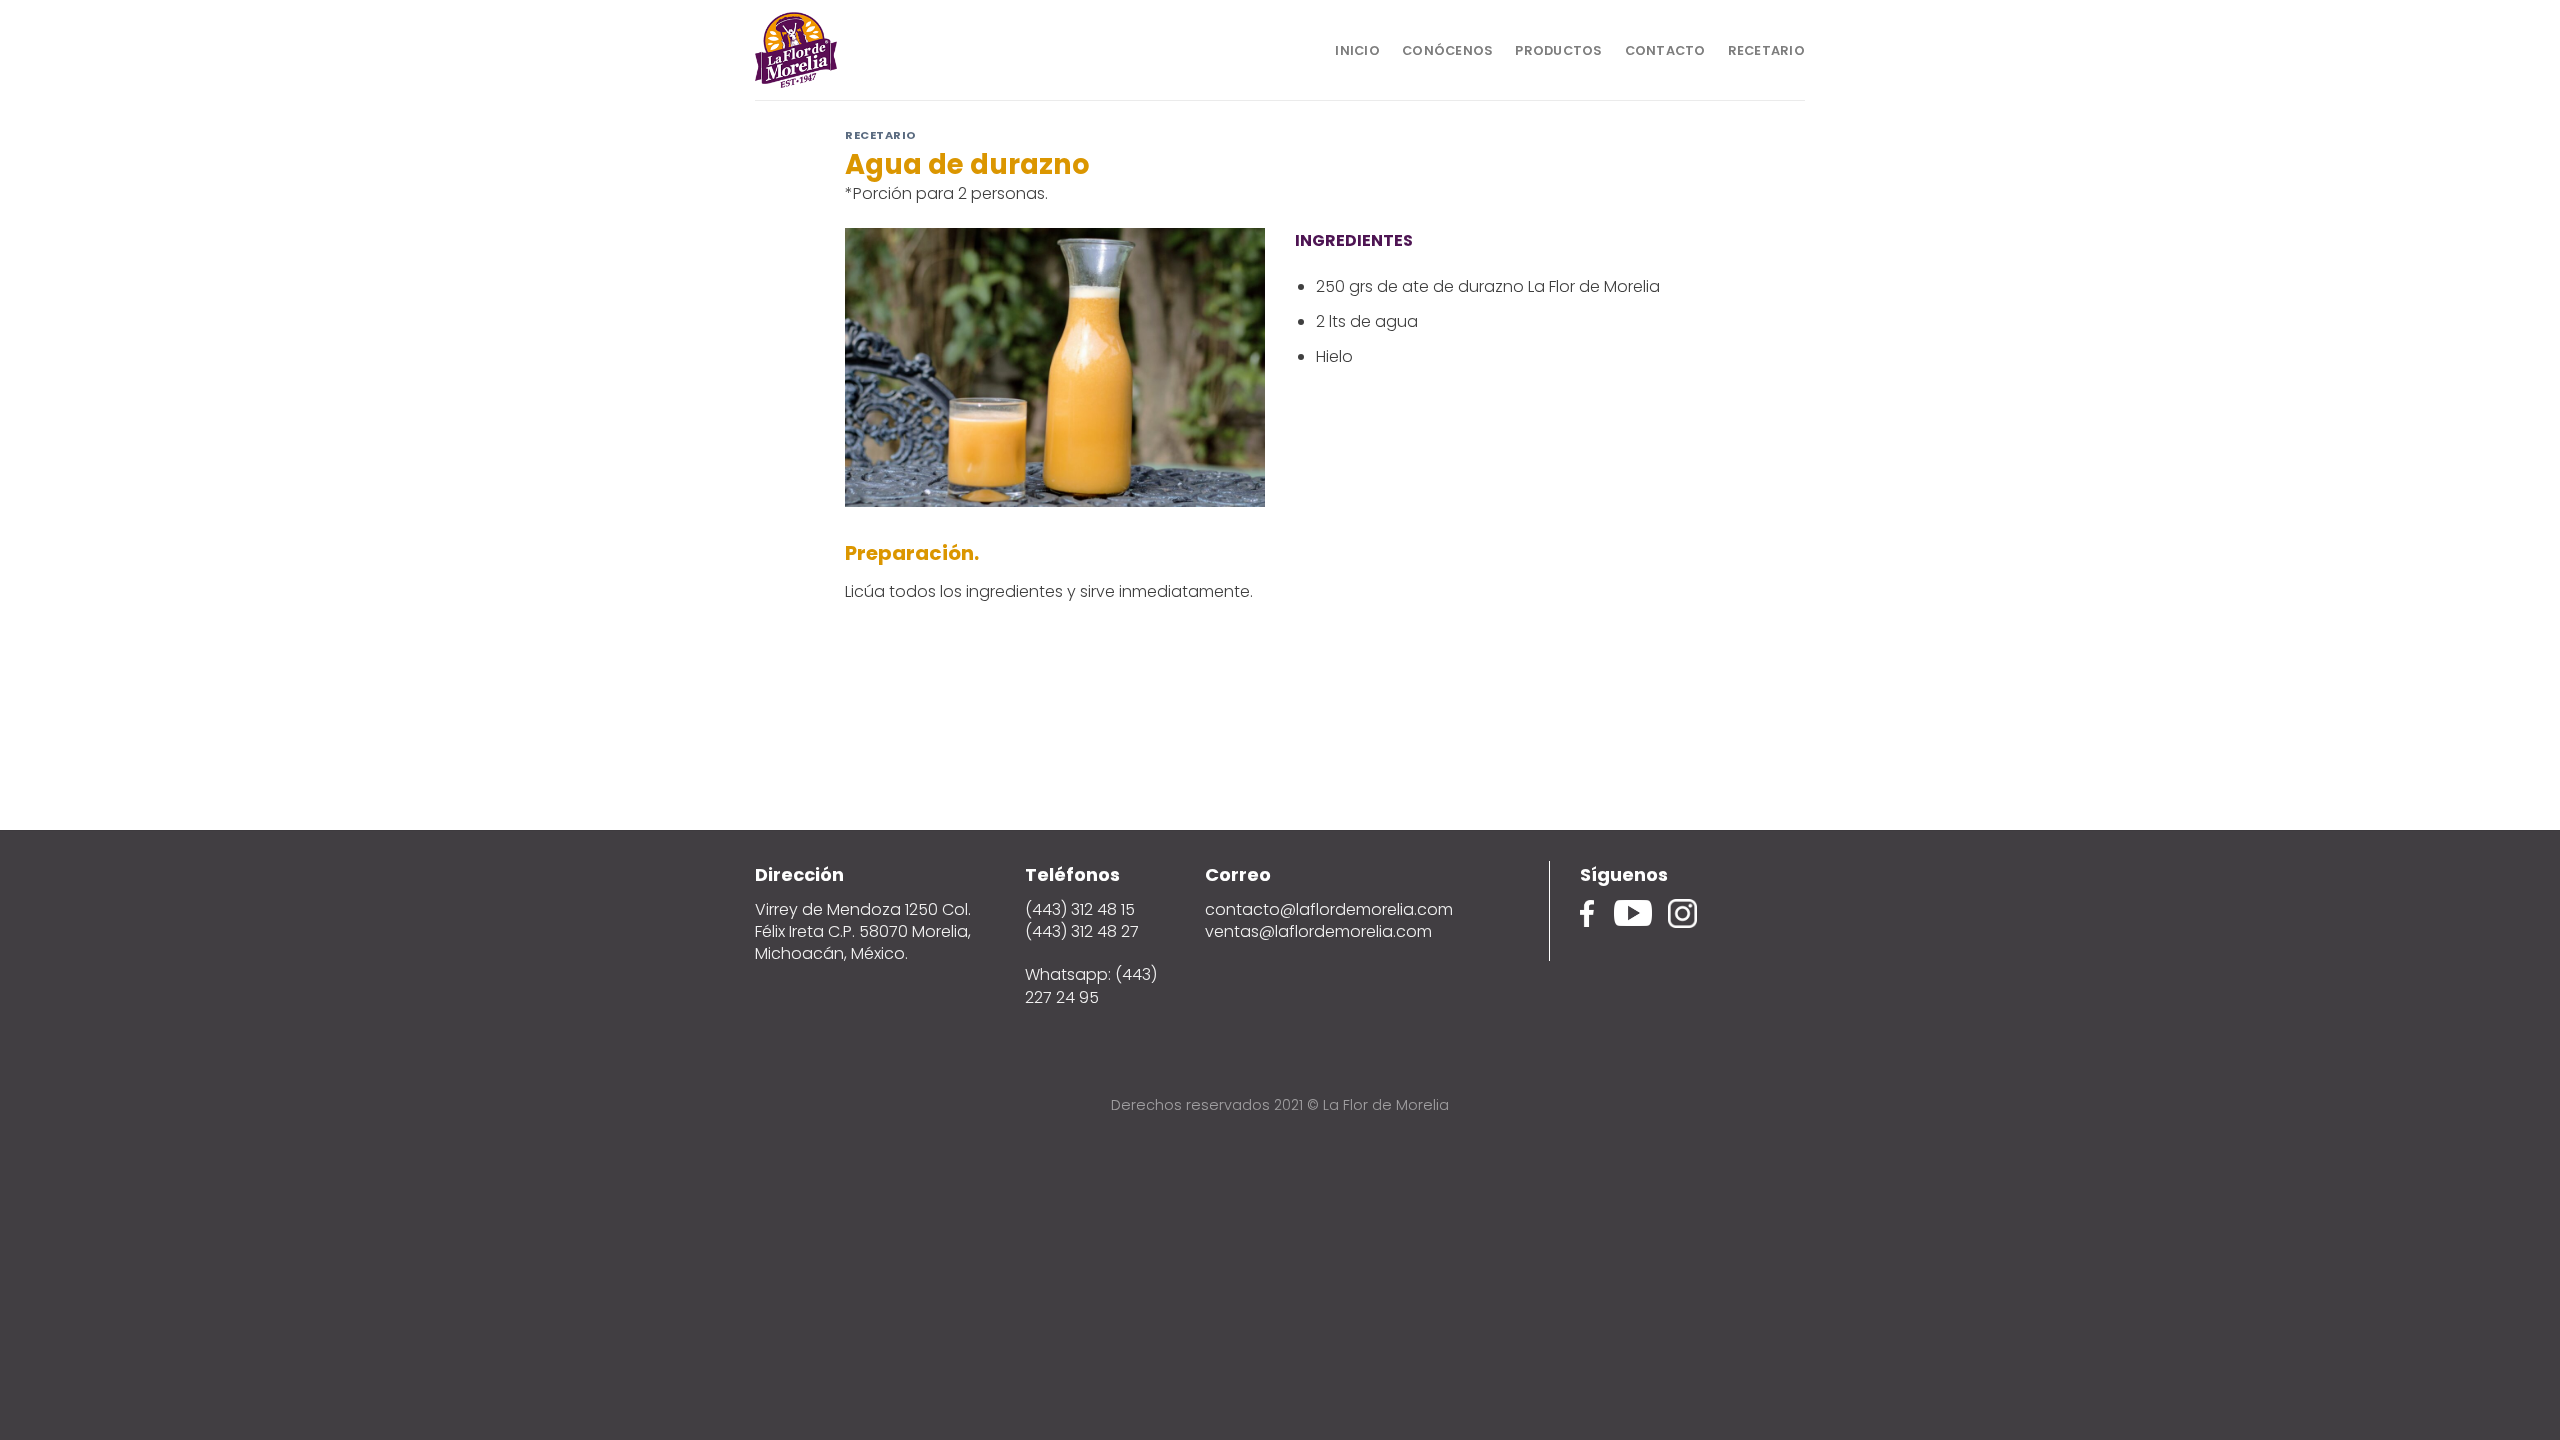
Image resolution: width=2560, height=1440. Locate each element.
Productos (1558, 50)
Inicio (1357, 50)
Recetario (1766, 50)
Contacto (1665, 50)
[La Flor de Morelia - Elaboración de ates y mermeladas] (855, 50)
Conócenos (1447, 50)
